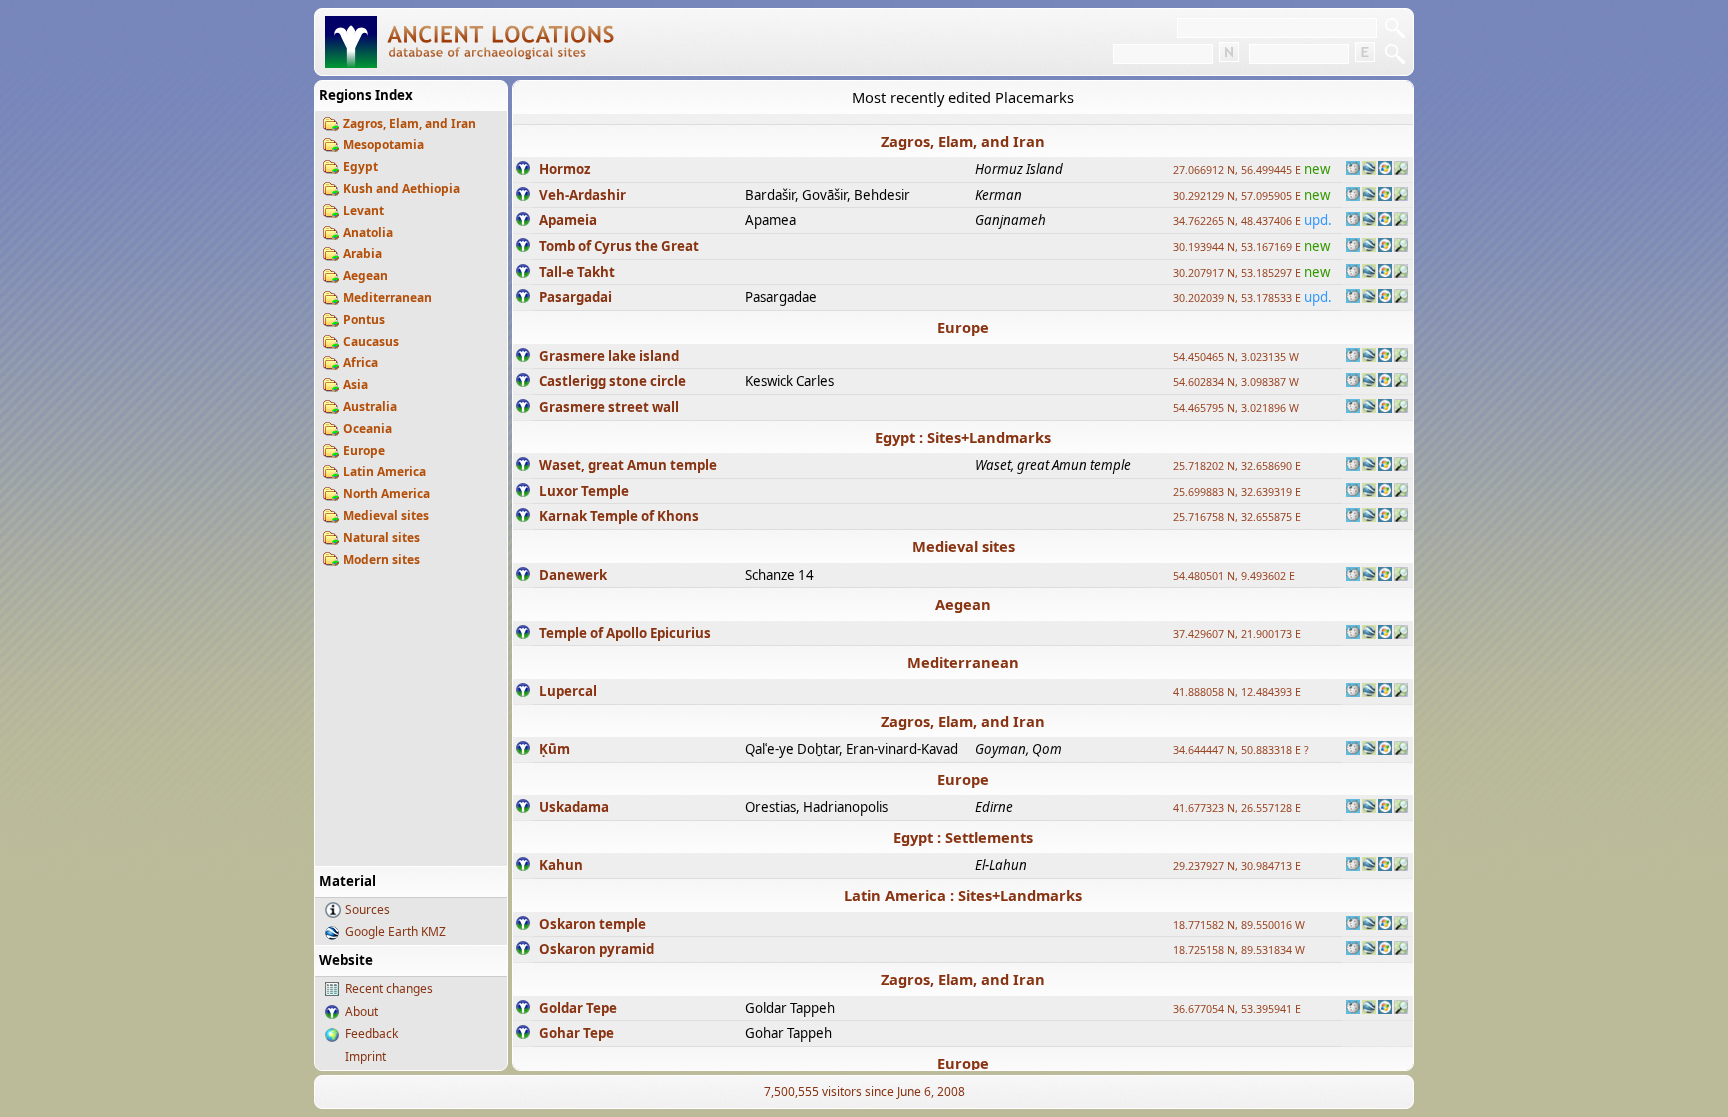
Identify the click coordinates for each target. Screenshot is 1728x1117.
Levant (363, 210)
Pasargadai (575, 297)
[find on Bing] (1385, 170)
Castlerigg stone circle (612, 381)
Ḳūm (554, 749)
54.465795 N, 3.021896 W (1236, 408)
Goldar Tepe (578, 1008)
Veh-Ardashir (582, 195)
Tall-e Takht (577, 272)
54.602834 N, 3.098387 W (1236, 382)
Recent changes (389, 988)
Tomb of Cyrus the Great (619, 246)
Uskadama (574, 807)
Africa (360, 362)
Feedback (371, 1033)
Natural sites (381, 537)
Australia (370, 406)
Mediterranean (387, 297)
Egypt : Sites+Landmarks (963, 437)
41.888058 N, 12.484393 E (1237, 692)
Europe (364, 450)
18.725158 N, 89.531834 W (1239, 950)
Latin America (384, 471)
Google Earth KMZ (395, 931)
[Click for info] (523, 170)
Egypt (360, 166)
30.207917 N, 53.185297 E (1237, 273)
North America (386, 493)
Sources (367, 909)
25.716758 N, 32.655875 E (1237, 517)
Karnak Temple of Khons (619, 516)
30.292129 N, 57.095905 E (1237, 196)
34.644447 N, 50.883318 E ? (1241, 750)
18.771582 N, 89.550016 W (1239, 925)
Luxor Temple (584, 491)
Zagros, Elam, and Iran (409, 123)
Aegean (365, 275)
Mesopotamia (383, 144)
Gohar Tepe (576, 1033)
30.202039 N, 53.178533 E (1237, 298)
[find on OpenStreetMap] (1401, 170)
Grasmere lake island (609, 356)
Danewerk (573, 575)
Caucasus (371, 341)
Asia (355, 384)
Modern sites (381, 559)
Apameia (568, 220)
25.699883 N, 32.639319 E (1237, 492)
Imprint (365, 1056)
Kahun (561, 865)
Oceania (367, 428)
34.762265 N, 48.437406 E (1237, 221)
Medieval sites (386, 515)
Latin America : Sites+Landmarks (963, 895)
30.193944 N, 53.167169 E (1237, 247)
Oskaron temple (592, 924)
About (361, 1011)
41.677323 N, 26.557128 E (1237, 808)
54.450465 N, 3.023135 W (1236, 357)
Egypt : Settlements (963, 837)
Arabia (362, 253)
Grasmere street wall (609, 407)
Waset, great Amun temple (628, 465)
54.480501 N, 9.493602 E (1234, 576)
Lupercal (568, 691)
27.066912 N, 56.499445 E (1237, 170)
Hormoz (565, 169)
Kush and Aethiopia (401, 188)
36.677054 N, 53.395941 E (1237, 1009)
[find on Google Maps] (1369, 170)
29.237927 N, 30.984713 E (1237, 866)
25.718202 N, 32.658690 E (1237, 466)
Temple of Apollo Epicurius (625, 633)
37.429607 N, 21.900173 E (1237, 634)
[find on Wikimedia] (1353, 170)
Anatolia (368, 232)
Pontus (364, 319)
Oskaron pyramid (596, 949)
